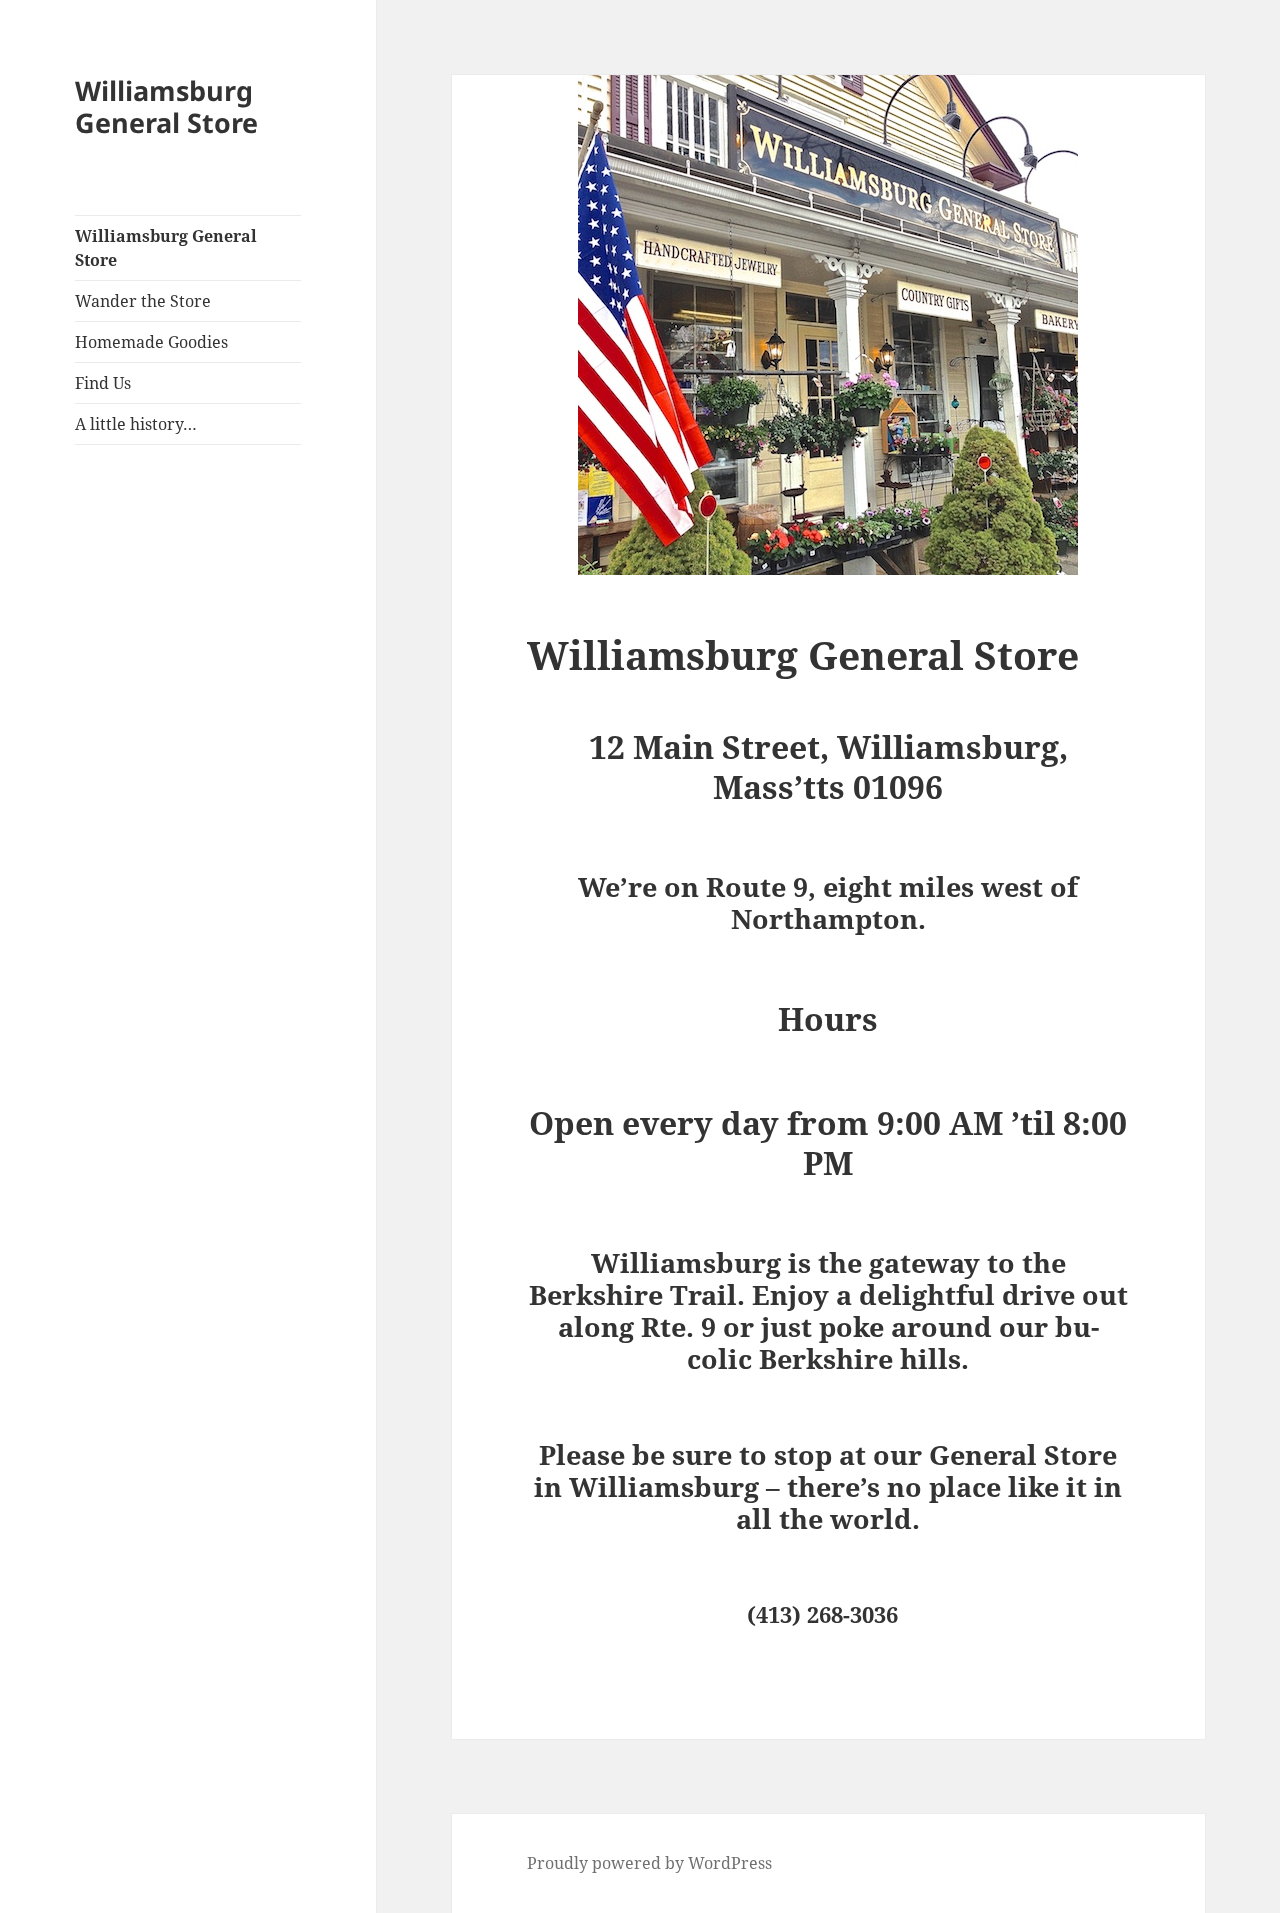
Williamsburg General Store (166, 106)
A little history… (136, 424)
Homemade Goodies (151, 342)
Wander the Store (143, 301)
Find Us (103, 383)
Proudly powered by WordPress (649, 1863)
